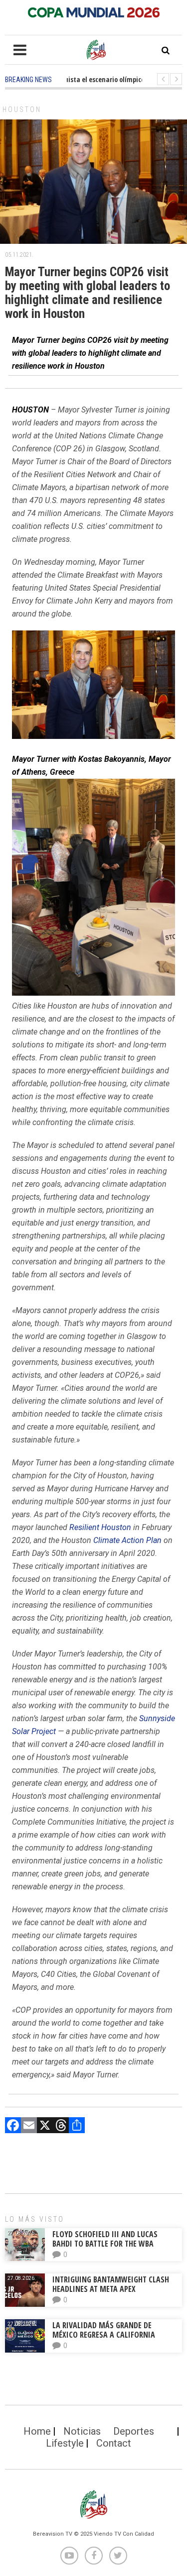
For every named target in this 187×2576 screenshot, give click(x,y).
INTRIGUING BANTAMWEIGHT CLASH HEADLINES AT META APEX (111, 2284)
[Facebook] (13, 2126)
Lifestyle (65, 2443)
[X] (45, 2126)
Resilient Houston (100, 1527)
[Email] (29, 2126)
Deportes (134, 2431)
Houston (22, 109)
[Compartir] (77, 2126)
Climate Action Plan (127, 1540)
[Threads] (61, 2126)
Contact (114, 2443)
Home (37, 2431)
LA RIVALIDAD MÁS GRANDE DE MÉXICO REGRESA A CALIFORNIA (105, 2330)
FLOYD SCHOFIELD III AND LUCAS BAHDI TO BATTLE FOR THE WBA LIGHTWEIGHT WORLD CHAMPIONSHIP (114, 2244)
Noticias (82, 2431)
